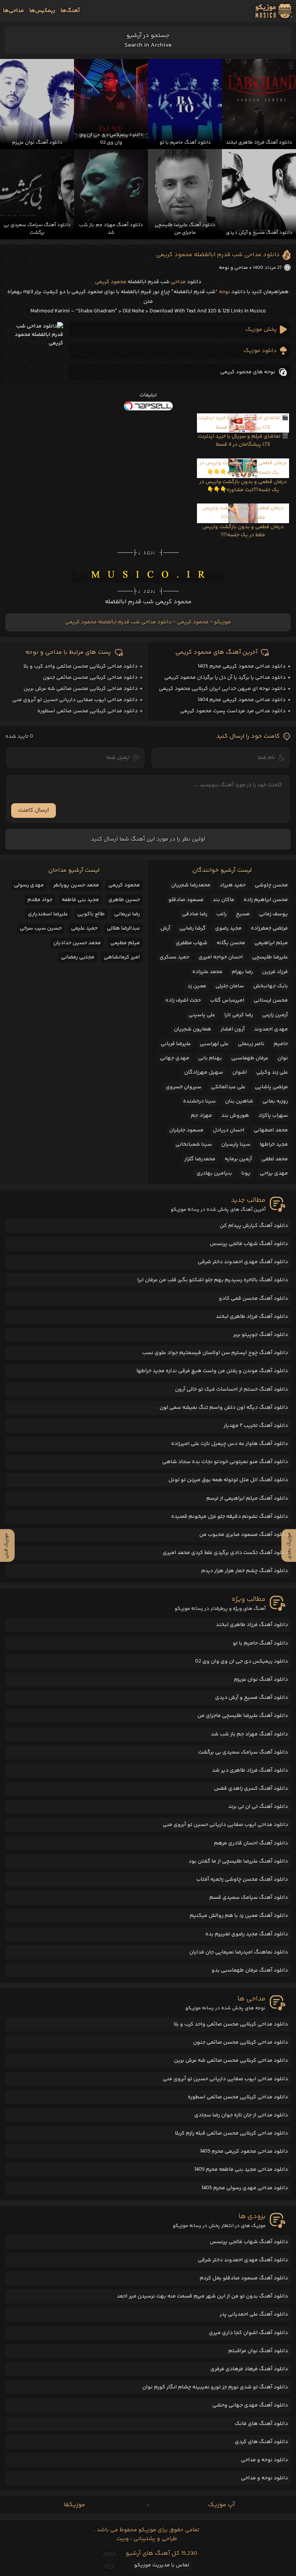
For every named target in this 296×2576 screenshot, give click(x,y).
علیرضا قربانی (176, 1044)
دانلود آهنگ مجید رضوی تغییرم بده (247, 1934)
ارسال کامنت (34, 810)
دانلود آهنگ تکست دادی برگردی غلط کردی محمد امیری (225, 1553)
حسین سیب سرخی (41, 928)
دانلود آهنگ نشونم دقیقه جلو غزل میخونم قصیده (230, 1517)
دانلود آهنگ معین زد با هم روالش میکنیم (239, 1916)
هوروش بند (235, 1116)
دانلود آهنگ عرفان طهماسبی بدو (250, 1970)
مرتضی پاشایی (271, 1087)
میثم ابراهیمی (271, 943)
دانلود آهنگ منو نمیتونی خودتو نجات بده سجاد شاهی (225, 1462)
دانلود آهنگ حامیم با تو (260, 1643)
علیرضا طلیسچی (270, 957)
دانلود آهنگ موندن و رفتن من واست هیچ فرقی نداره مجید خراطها (212, 1371)
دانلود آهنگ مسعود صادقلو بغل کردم (244, 2278)
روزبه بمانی (275, 1101)
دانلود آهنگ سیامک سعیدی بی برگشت (243, 1752)
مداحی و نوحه (233, 268)
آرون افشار (233, 1029)
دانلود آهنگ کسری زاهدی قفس (251, 1789)
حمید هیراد (233, 885)
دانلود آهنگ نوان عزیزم (261, 1680)
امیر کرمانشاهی (122, 957)
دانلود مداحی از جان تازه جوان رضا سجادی (241, 2115)
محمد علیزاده (207, 972)
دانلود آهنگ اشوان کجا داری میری (248, 2333)
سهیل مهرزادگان (204, 1072)
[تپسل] (148, 406)
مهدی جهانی (175, 1058)
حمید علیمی (84, 928)
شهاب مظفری (192, 943)
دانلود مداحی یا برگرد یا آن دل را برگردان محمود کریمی (225, 678)
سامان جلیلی (230, 986)
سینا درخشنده (199, 1101)
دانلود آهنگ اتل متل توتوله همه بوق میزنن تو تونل (228, 1480)
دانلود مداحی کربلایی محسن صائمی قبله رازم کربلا (231, 2133)
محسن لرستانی (271, 1000)
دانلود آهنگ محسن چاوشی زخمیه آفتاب (242, 1880)
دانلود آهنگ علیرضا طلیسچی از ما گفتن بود (238, 1861)
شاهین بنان (239, 1101)
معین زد (197, 986)
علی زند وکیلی (272, 1072)
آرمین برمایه (238, 1159)
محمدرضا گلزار (200, 1159)
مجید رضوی (228, 928)
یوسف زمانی (273, 914)
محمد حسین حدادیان (77, 943)
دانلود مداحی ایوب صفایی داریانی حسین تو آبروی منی (75, 700)
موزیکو (222, 622)
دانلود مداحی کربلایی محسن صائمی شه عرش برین (81, 689)
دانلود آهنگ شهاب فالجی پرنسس (249, 1244)
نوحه (225, 292)
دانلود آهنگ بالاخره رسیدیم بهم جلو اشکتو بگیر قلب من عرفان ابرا (213, 1280)
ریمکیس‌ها (42, 11)
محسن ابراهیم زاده (266, 900)
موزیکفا (75, 2505)
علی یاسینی (202, 1015)
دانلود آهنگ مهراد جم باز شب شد (249, 1734)
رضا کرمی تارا (239, 1015)
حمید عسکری (174, 957)
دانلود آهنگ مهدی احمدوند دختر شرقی (243, 1262)
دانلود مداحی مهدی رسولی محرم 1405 (245, 2188)
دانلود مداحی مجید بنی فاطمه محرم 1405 (241, 2170)
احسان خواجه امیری (221, 957)
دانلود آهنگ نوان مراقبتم (258, 2351)
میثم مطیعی (125, 943)
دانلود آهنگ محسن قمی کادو (253, 1299)
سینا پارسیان (236, 1145)
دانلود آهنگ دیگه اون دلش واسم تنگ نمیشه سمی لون (224, 1408)
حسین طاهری (124, 900)
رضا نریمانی (127, 914)
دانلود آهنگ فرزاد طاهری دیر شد (250, 1770)
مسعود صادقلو (186, 900)
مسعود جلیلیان (186, 1130)
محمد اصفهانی (271, 1130)
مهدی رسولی (29, 885)
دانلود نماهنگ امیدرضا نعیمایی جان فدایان (239, 1952)
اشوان (240, 1072)
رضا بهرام (242, 972)
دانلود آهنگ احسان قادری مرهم (251, 1843)
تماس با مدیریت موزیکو (162, 2565)
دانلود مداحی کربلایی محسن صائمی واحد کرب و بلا (81, 666)
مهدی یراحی (274, 1173)
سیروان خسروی (184, 1087)
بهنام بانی (210, 1058)
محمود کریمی (111, 282)
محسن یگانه (231, 943)
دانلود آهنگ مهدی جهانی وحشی (250, 2405)
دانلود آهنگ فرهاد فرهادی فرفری (249, 2369)
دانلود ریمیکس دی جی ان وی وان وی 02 (241, 1661)
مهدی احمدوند (271, 1029)
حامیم (281, 1044)
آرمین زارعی (275, 1015)
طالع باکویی (91, 914)
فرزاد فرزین (275, 972)
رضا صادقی (195, 914)
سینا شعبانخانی (194, 1145)
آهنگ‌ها (70, 11)
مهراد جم (201, 1116)
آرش (165, 928)
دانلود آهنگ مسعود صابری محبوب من (244, 1535)
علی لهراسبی (214, 1044)
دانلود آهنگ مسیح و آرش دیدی (251, 1698)
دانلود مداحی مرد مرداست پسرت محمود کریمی (233, 711)
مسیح (243, 914)
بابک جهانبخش (271, 986)
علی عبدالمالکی (228, 1087)
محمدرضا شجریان (191, 885)
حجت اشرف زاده (183, 1000)
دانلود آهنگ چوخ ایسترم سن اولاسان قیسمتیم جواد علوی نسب (215, 1353)
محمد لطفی (275, 1159)
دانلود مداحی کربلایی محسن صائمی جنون (90, 678)
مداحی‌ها (13, 11)
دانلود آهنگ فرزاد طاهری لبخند (252, 1317)
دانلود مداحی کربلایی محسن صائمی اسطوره (87, 711)
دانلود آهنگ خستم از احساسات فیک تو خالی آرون (231, 1390)
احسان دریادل (229, 1130)
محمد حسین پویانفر (76, 885)
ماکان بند (224, 900)
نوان (283, 1058)
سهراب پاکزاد (273, 1116)
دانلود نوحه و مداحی (264, 2460)
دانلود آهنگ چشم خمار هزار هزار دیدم (245, 1571)
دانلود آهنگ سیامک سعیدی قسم (249, 1898)
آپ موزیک (221, 2505)
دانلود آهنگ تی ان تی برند (258, 1807)
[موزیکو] (274, 11)
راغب (221, 914)
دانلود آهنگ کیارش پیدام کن (254, 1226)
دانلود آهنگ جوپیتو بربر (261, 1335)
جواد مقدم (40, 900)
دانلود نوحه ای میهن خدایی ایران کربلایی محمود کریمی (222, 689)
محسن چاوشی (271, 885)
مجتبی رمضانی (78, 957)
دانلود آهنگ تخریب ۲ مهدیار (256, 1426)
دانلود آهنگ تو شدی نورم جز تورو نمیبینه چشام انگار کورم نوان (215, 2387)
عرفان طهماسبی (250, 1058)
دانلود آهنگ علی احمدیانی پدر (254, 2314)
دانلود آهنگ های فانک (261, 2424)
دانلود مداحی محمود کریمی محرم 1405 (242, 666)
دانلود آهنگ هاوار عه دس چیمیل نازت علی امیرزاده (230, 1444)
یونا (246, 1173)
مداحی (178, 282)
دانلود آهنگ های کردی (261, 2442)
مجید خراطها (274, 1145)
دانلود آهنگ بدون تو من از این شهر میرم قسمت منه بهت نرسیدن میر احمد (202, 2296)
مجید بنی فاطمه (80, 900)
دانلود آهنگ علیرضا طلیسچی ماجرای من (243, 1716)
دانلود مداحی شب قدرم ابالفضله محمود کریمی (218, 255)
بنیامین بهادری (214, 1173)
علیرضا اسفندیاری (48, 914)
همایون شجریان (193, 1029)
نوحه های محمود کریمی (248, 372)
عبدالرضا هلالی (123, 928)
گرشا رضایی (193, 928)
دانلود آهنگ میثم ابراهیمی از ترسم (247, 1499)
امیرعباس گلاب (227, 1000)
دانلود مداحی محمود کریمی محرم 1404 (242, 700)
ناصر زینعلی (251, 1044)
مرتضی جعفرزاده (269, 928)
